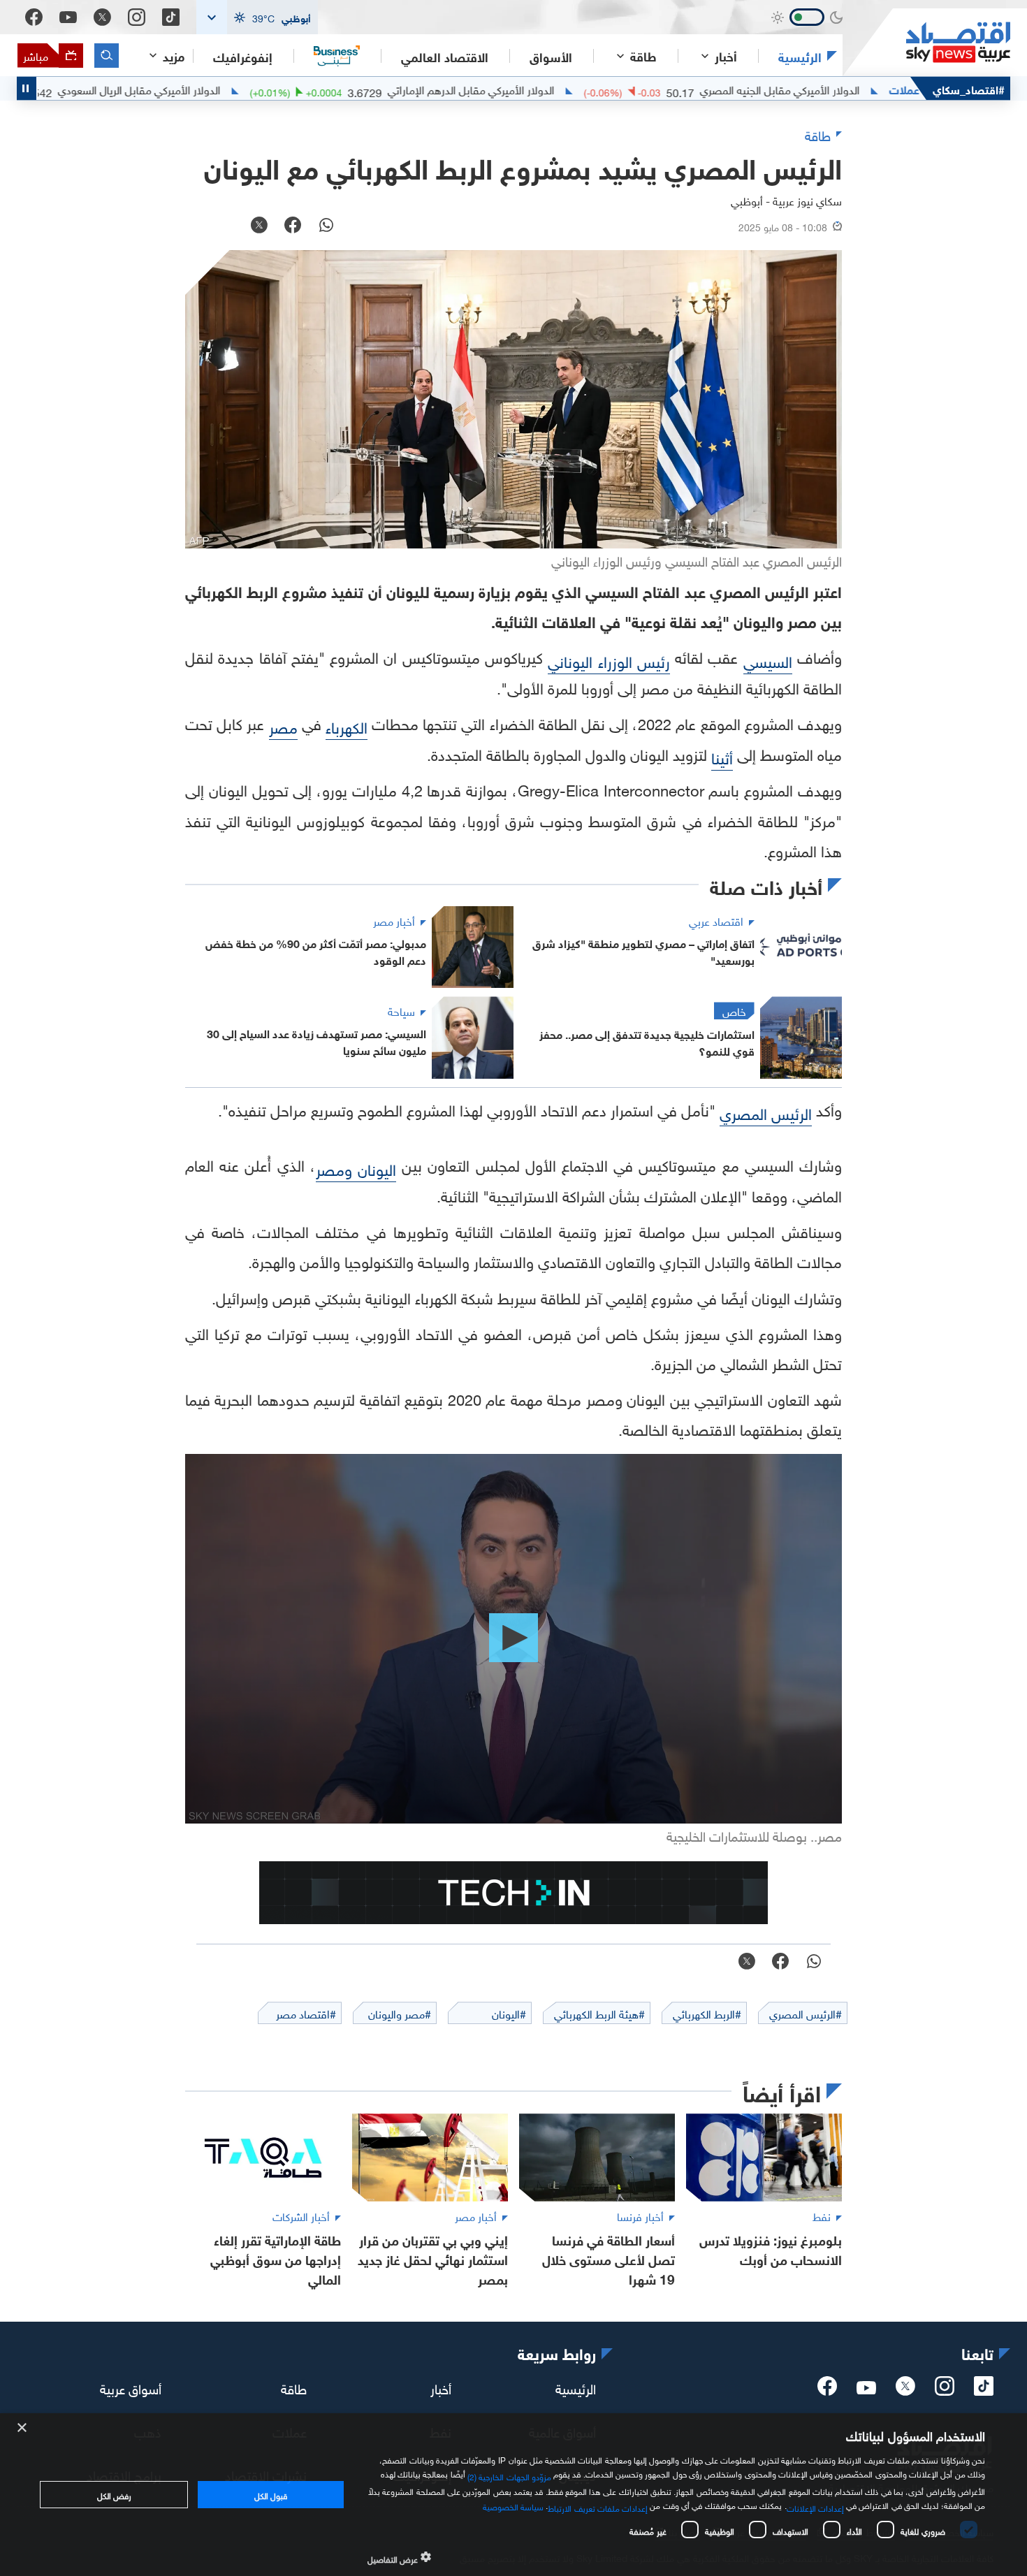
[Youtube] (68, 17)
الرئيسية (800, 56)
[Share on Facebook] (293, 226)
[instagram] (945, 2390)
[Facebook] (34, 17)
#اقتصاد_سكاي (969, 88)
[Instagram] (137, 17)
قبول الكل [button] (271, 2494)
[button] (257, 17)
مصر (283, 726)
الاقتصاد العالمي (445, 56)
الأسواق (551, 56)
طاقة (294, 2387)
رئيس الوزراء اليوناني (609, 660)
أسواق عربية (131, 2387)
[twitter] (905, 2390)
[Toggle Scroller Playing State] (27, 88)
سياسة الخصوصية (513, 2505)
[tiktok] (984, 2390)
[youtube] (866, 2389)
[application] (513, 1639)
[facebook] (827, 2390)
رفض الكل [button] (114, 2494)
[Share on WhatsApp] (326, 226)
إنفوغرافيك (243, 56)
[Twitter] (102, 17)
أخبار (441, 2387)
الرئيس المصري (766, 1112)
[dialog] (513, 2495)
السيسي (768, 660)
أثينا (722, 756)
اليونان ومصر (356, 1168)
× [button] (23, 2428)
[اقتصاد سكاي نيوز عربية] (926, 42)
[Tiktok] (171, 17)
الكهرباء (347, 726)
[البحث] (107, 56)
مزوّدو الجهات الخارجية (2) (509, 2475)
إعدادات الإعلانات (815, 2507)
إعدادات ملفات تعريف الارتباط (598, 2507)
